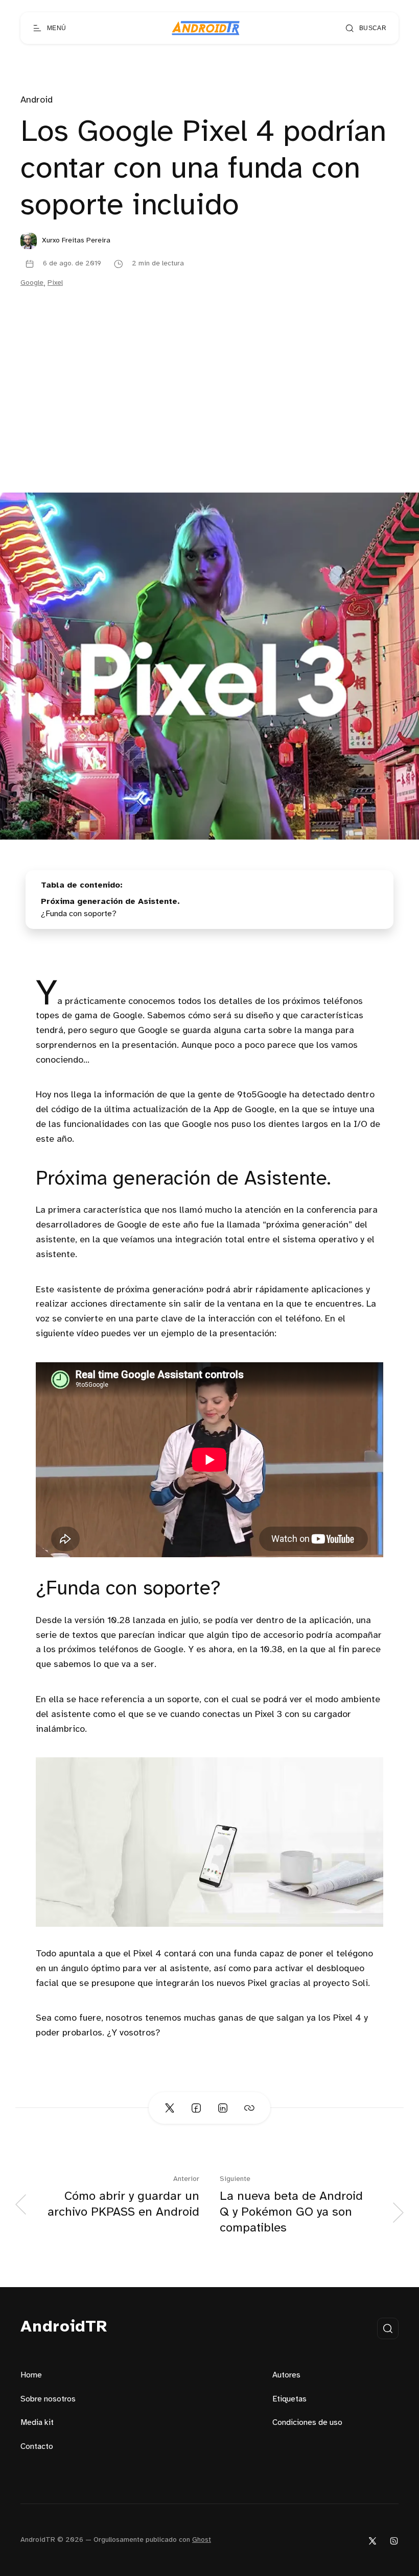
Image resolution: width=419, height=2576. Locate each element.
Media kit (37, 2423)
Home (31, 2375)
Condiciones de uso (307, 2423)
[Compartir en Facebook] (196, 2108)
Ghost (202, 2540)
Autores (286, 2375)
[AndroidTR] (206, 28)
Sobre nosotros (48, 2399)
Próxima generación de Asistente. (110, 902)
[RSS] (394, 2541)
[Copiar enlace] (249, 2108)
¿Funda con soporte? (79, 914)
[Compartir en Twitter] (170, 2108)
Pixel (55, 283)
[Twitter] (373, 2541)
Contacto (37, 2447)
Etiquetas (289, 2399)
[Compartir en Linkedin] (223, 2108)
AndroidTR (64, 2327)
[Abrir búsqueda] (388, 2328)
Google (32, 283)
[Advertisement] (209, 416)
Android (37, 100)
